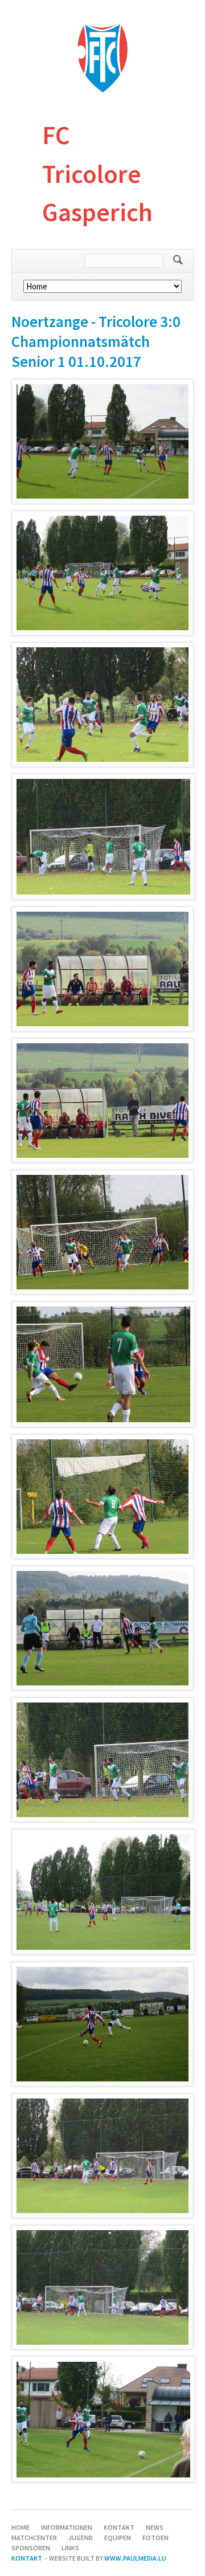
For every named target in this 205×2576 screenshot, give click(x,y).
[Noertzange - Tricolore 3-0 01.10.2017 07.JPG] (102, 1232)
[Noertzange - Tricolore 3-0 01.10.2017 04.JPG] (103, 837)
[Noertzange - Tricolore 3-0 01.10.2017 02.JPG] (102, 573)
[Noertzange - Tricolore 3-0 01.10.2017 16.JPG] (103, 2420)
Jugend (81, 2538)
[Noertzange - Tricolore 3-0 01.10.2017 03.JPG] (102, 705)
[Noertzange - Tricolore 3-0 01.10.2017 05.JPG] (102, 969)
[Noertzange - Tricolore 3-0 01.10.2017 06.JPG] (102, 1101)
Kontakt (119, 2527)
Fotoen (155, 2538)
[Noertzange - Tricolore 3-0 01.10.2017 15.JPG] (102, 2287)
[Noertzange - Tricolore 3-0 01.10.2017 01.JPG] (102, 441)
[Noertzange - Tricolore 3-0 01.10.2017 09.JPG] (102, 1497)
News (155, 2527)
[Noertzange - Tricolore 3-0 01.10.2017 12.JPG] (103, 1892)
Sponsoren (31, 2548)
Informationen (67, 2527)
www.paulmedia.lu (135, 2558)
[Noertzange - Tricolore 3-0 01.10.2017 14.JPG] (102, 2156)
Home (20, 2527)
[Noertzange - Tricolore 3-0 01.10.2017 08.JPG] (103, 1364)
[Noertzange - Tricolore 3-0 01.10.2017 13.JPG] (102, 2024)
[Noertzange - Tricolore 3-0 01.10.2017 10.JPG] (102, 1628)
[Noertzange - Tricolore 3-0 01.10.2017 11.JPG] (102, 1760)
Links (70, 2548)
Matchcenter (34, 2538)
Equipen (118, 2538)
